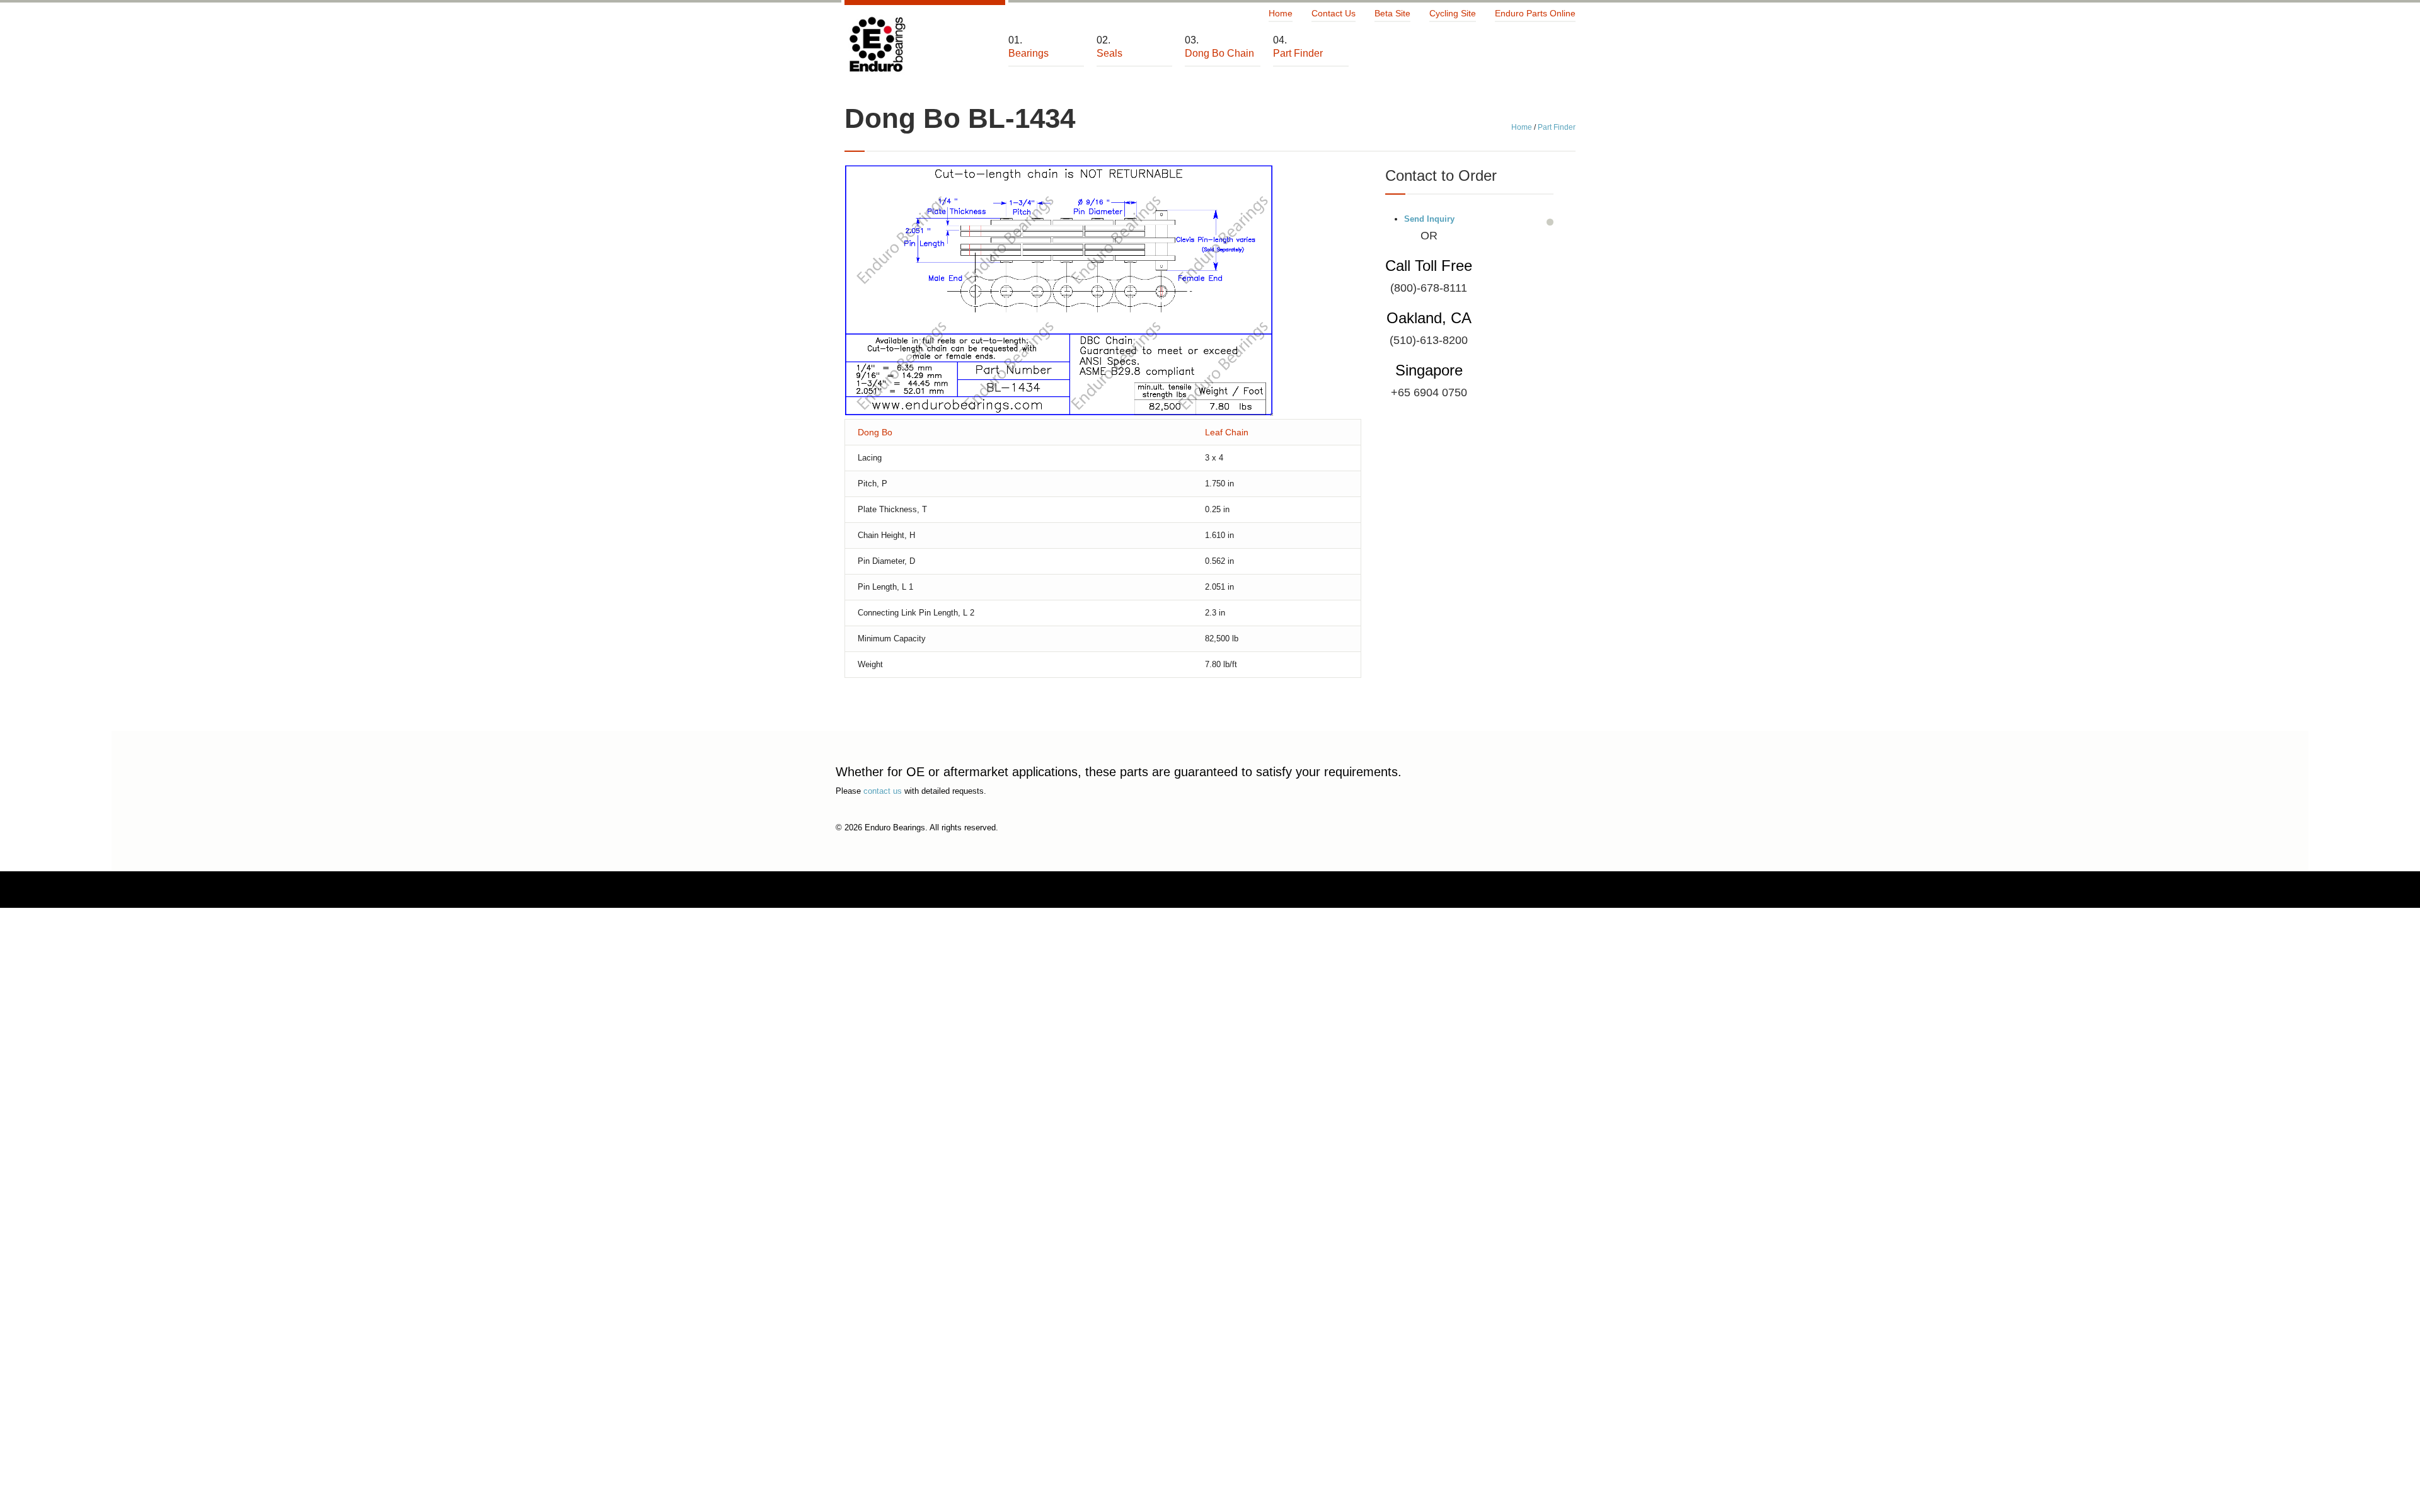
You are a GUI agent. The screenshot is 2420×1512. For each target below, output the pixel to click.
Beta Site (1392, 13)
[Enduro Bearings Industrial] (877, 45)
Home (1281, 13)
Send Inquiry (1429, 219)
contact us (883, 791)
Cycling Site (1453, 13)
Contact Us (1334, 13)
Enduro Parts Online (1535, 13)
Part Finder (1557, 127)
